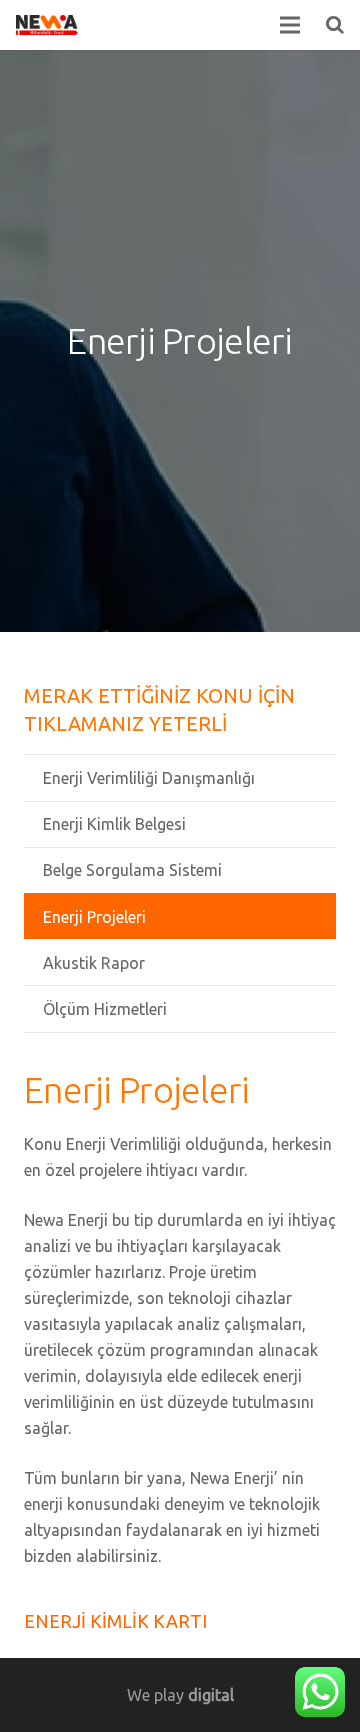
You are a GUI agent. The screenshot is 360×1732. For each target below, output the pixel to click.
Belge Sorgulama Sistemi (132, 870)
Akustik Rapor (94, 963)
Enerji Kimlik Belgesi (114, 824)
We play (180, 1695)
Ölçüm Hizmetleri (105, 1009)
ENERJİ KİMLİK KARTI (115, 1621)
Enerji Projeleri (94, 917)
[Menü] (291, 25)
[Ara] (335, 25)
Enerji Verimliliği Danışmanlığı (149, 778)
